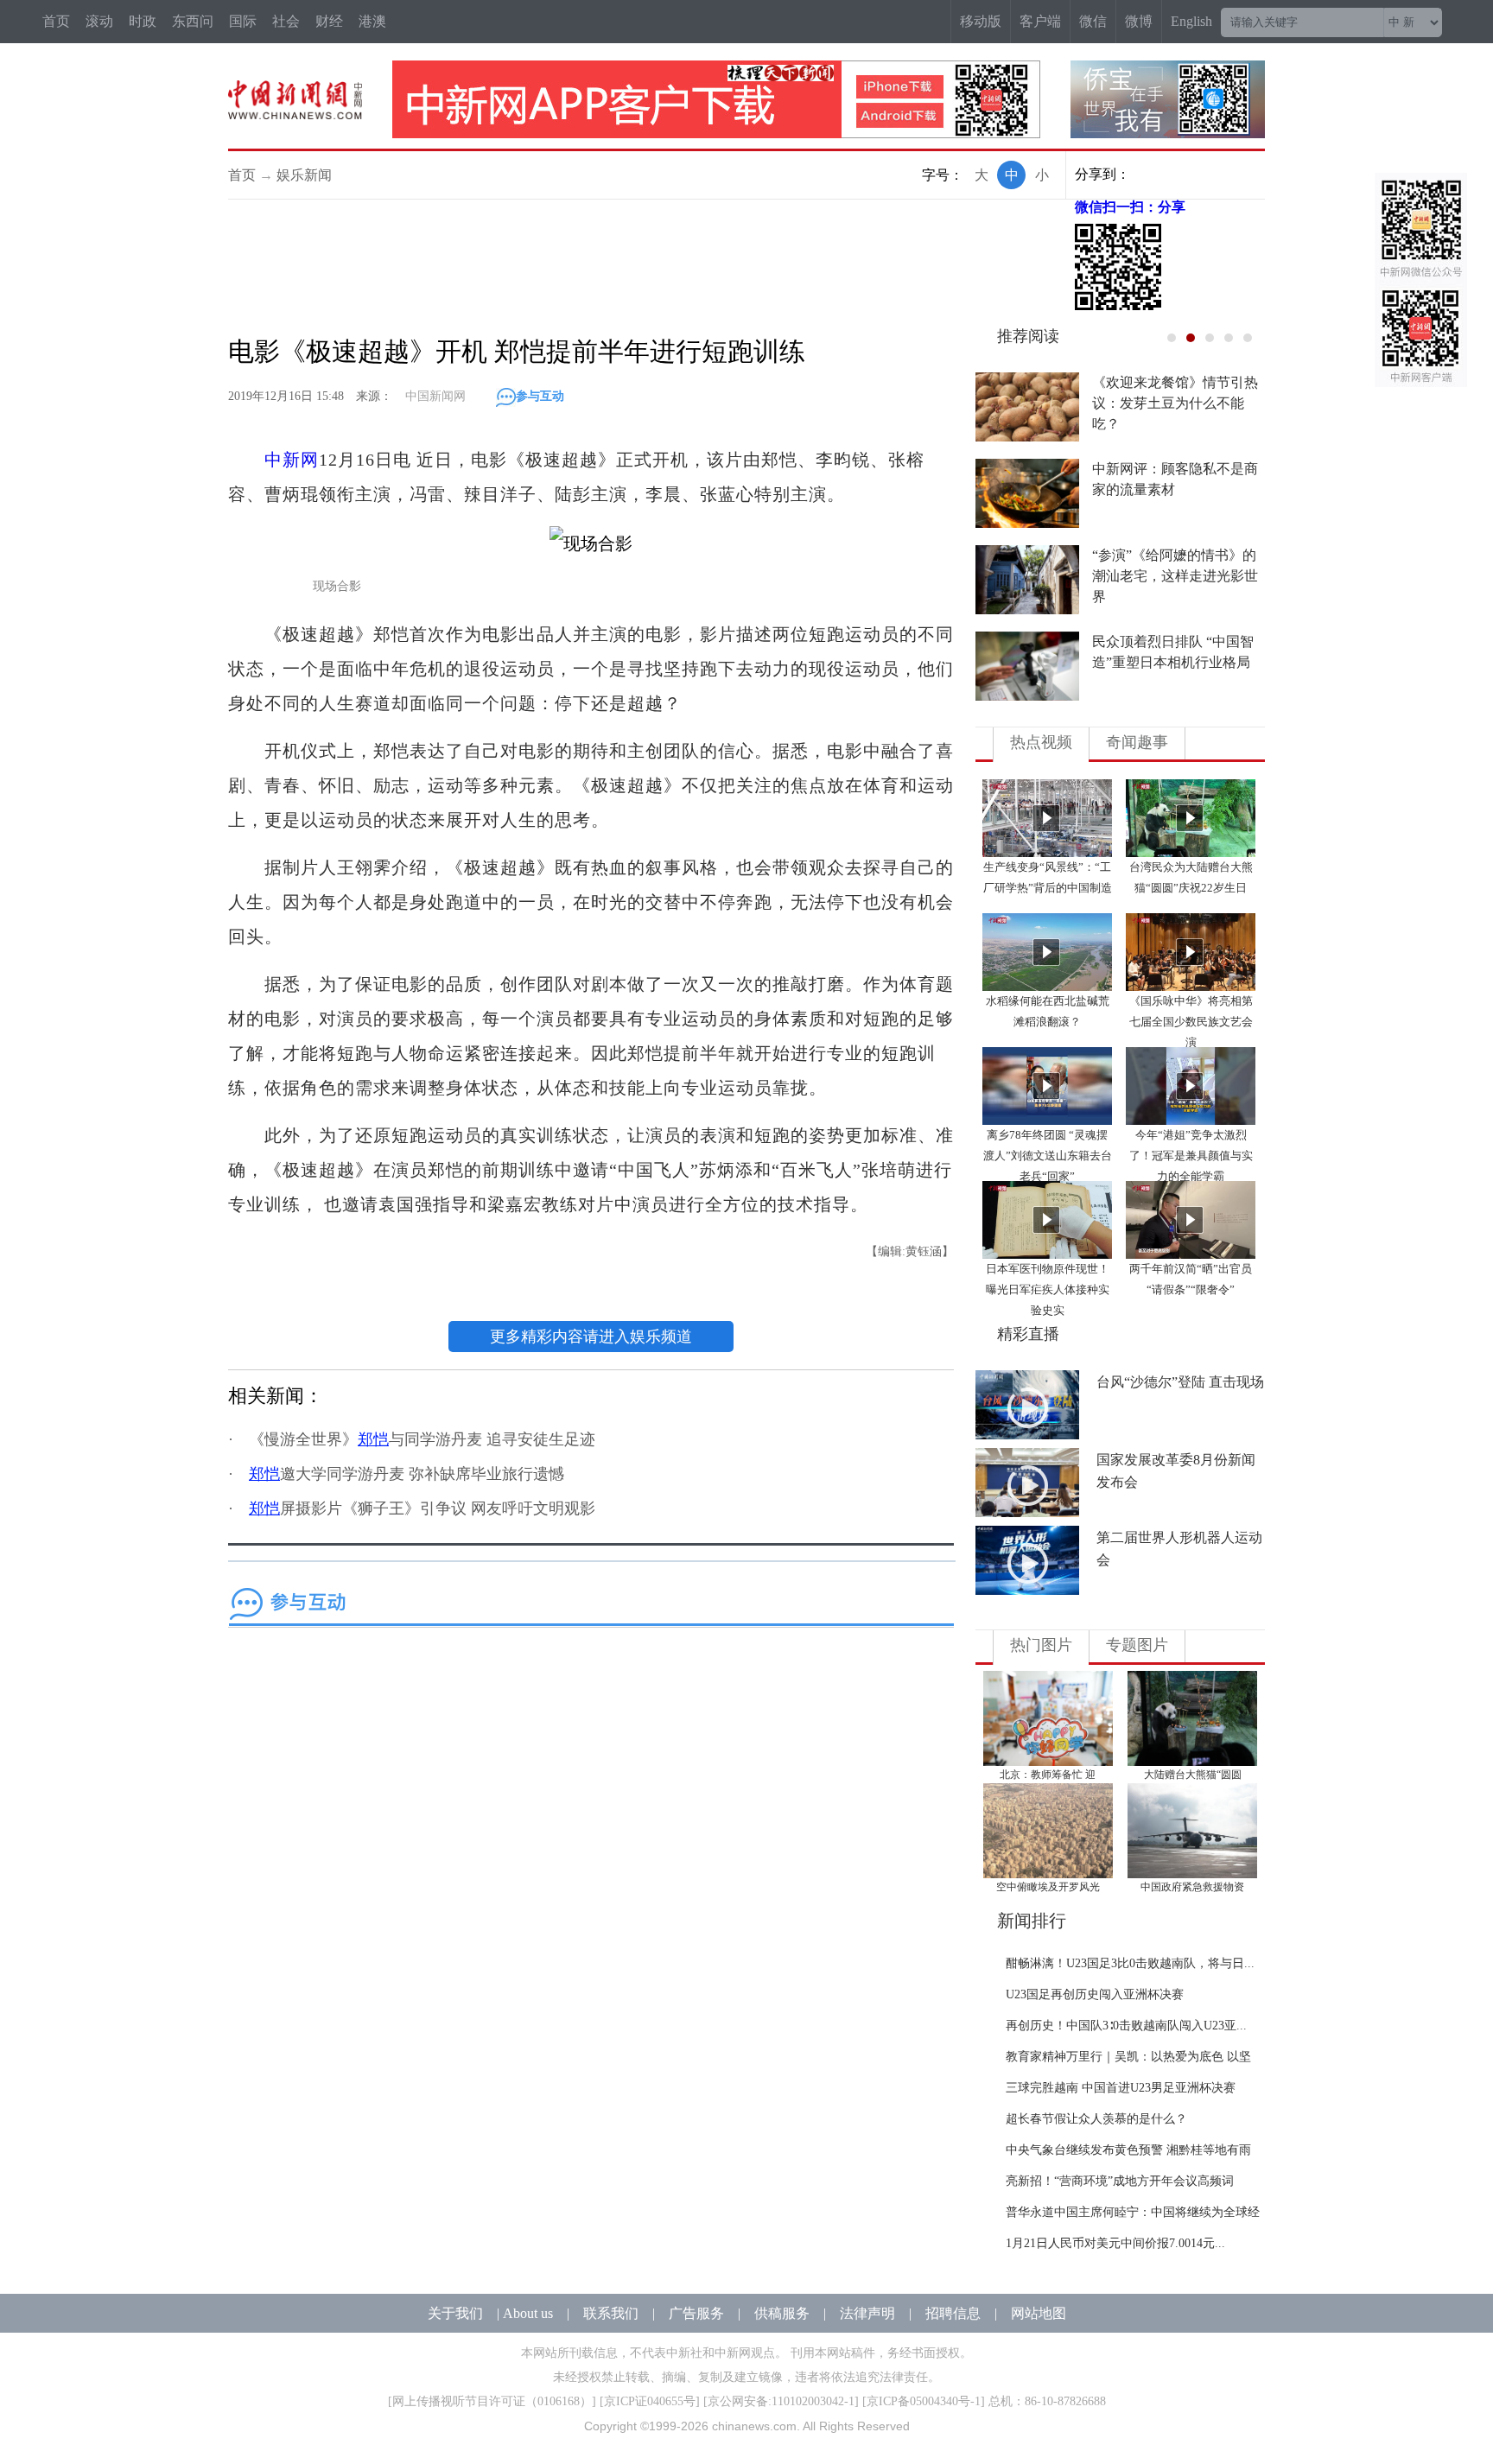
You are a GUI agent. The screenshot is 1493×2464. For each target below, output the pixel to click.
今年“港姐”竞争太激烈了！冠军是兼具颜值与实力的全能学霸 (1191, 1156)
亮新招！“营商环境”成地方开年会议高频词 (1120, 2181)
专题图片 (1137, 1645)
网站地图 (1039, 2313)
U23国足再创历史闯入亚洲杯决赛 (1095, 1994)
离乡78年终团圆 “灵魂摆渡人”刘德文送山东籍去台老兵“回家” (1048, 1156)
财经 (329, 21)
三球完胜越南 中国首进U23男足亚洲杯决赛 (1121, 2088)
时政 (143, 21)
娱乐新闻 (304, 175)
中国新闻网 (435, 396)
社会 (286, 21)
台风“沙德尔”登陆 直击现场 (1180, 1382)
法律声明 (867, 2313)
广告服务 (696, 2313)
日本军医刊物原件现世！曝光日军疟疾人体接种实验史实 (1048, 1289)
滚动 (99, 21)
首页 (56, 21)
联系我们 (611, 2313)
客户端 (1040, 21)
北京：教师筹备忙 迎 (1048, 1775)
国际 (243, 21)
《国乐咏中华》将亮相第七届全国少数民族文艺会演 (1191, 1022)
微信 (1093, 21)
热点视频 (1041, 742)
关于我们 (455, 2313)
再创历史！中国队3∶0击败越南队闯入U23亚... (1126, 2026)
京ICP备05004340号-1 (924, 2401)
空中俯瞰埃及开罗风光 (1048, 1887)
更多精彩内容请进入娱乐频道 (591, 1337)
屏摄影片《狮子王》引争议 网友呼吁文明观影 (422, 1508)
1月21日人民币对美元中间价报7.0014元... (1115, 2243)
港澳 (372, 21)
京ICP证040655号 (650, 2401)
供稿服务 (782, 2313)
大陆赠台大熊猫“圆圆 (1193, 1775)
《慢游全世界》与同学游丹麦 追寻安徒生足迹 (422, 1439)
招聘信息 (953, 2313)
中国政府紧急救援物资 (1192, 1887)
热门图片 (1041, 1645)
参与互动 (540, 396)
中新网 (292, 460)
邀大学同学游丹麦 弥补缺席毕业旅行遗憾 (407, 1474)
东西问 (193, 21)
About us (528, 2313)
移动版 (981, 21)
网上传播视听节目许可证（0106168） (492, 2401)
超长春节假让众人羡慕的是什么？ (1096, 2119)
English (1191, 21)
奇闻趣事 (1137, 742)
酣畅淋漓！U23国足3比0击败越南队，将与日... (1130, 1963)
